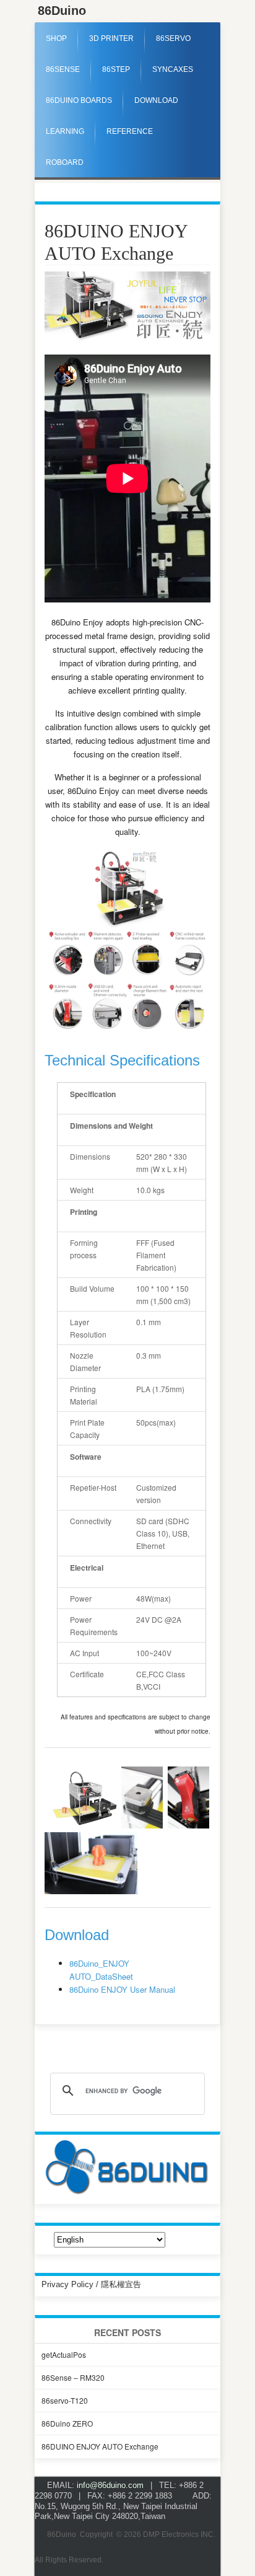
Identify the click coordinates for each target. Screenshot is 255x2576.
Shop (56, 38)
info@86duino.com (110, 2485)
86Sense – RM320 (73, 2377)
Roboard (65, 162)
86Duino (62, 11)
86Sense (63, 69)
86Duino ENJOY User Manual (122, 1989)
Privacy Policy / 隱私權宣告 (91, 2284)
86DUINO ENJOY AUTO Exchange (100, 2446)
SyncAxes (173, 69)
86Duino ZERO (67, 2423)
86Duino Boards (79, 100)
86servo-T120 (65, 2400)
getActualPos (64, 2354)
